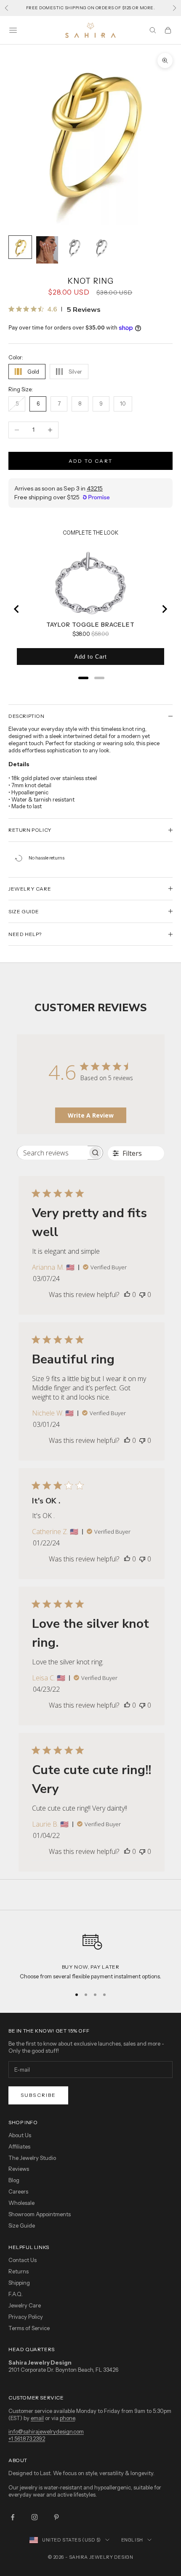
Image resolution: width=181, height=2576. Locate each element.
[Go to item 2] (47, 250)
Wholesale (21, 2203)
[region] (90, 1954)
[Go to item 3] (74, 247)
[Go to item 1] (20, 247)
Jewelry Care (25, 2305)
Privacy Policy (26, 2317)
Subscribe (38, 2095)
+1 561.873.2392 (27, 2439)
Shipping (19, 2283)
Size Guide (22, 2225)
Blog (14, 2180)
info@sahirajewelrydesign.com (46, 2431)
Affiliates (19, 2146)
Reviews (19, 2169)
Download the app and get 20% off (91, 8)
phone (67, 2418)
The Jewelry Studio (32, 2158)
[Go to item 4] (101, 247)
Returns (19, 2271)
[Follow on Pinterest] (56, 2517)
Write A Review (91, 1115)
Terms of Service (29, 2328)
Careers (18, 2191)
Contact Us (23, 2260)
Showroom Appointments (40, 2214)
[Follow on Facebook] (13, 2517)
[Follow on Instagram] (35, 2517)
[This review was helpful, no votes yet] (127, 1295)
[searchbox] (52, 1153)
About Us (20, 2135)
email (37, 2418)
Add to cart (90, 461)
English (132, 2540)
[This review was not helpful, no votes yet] (142, 1295)
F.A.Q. (16, 2294)
